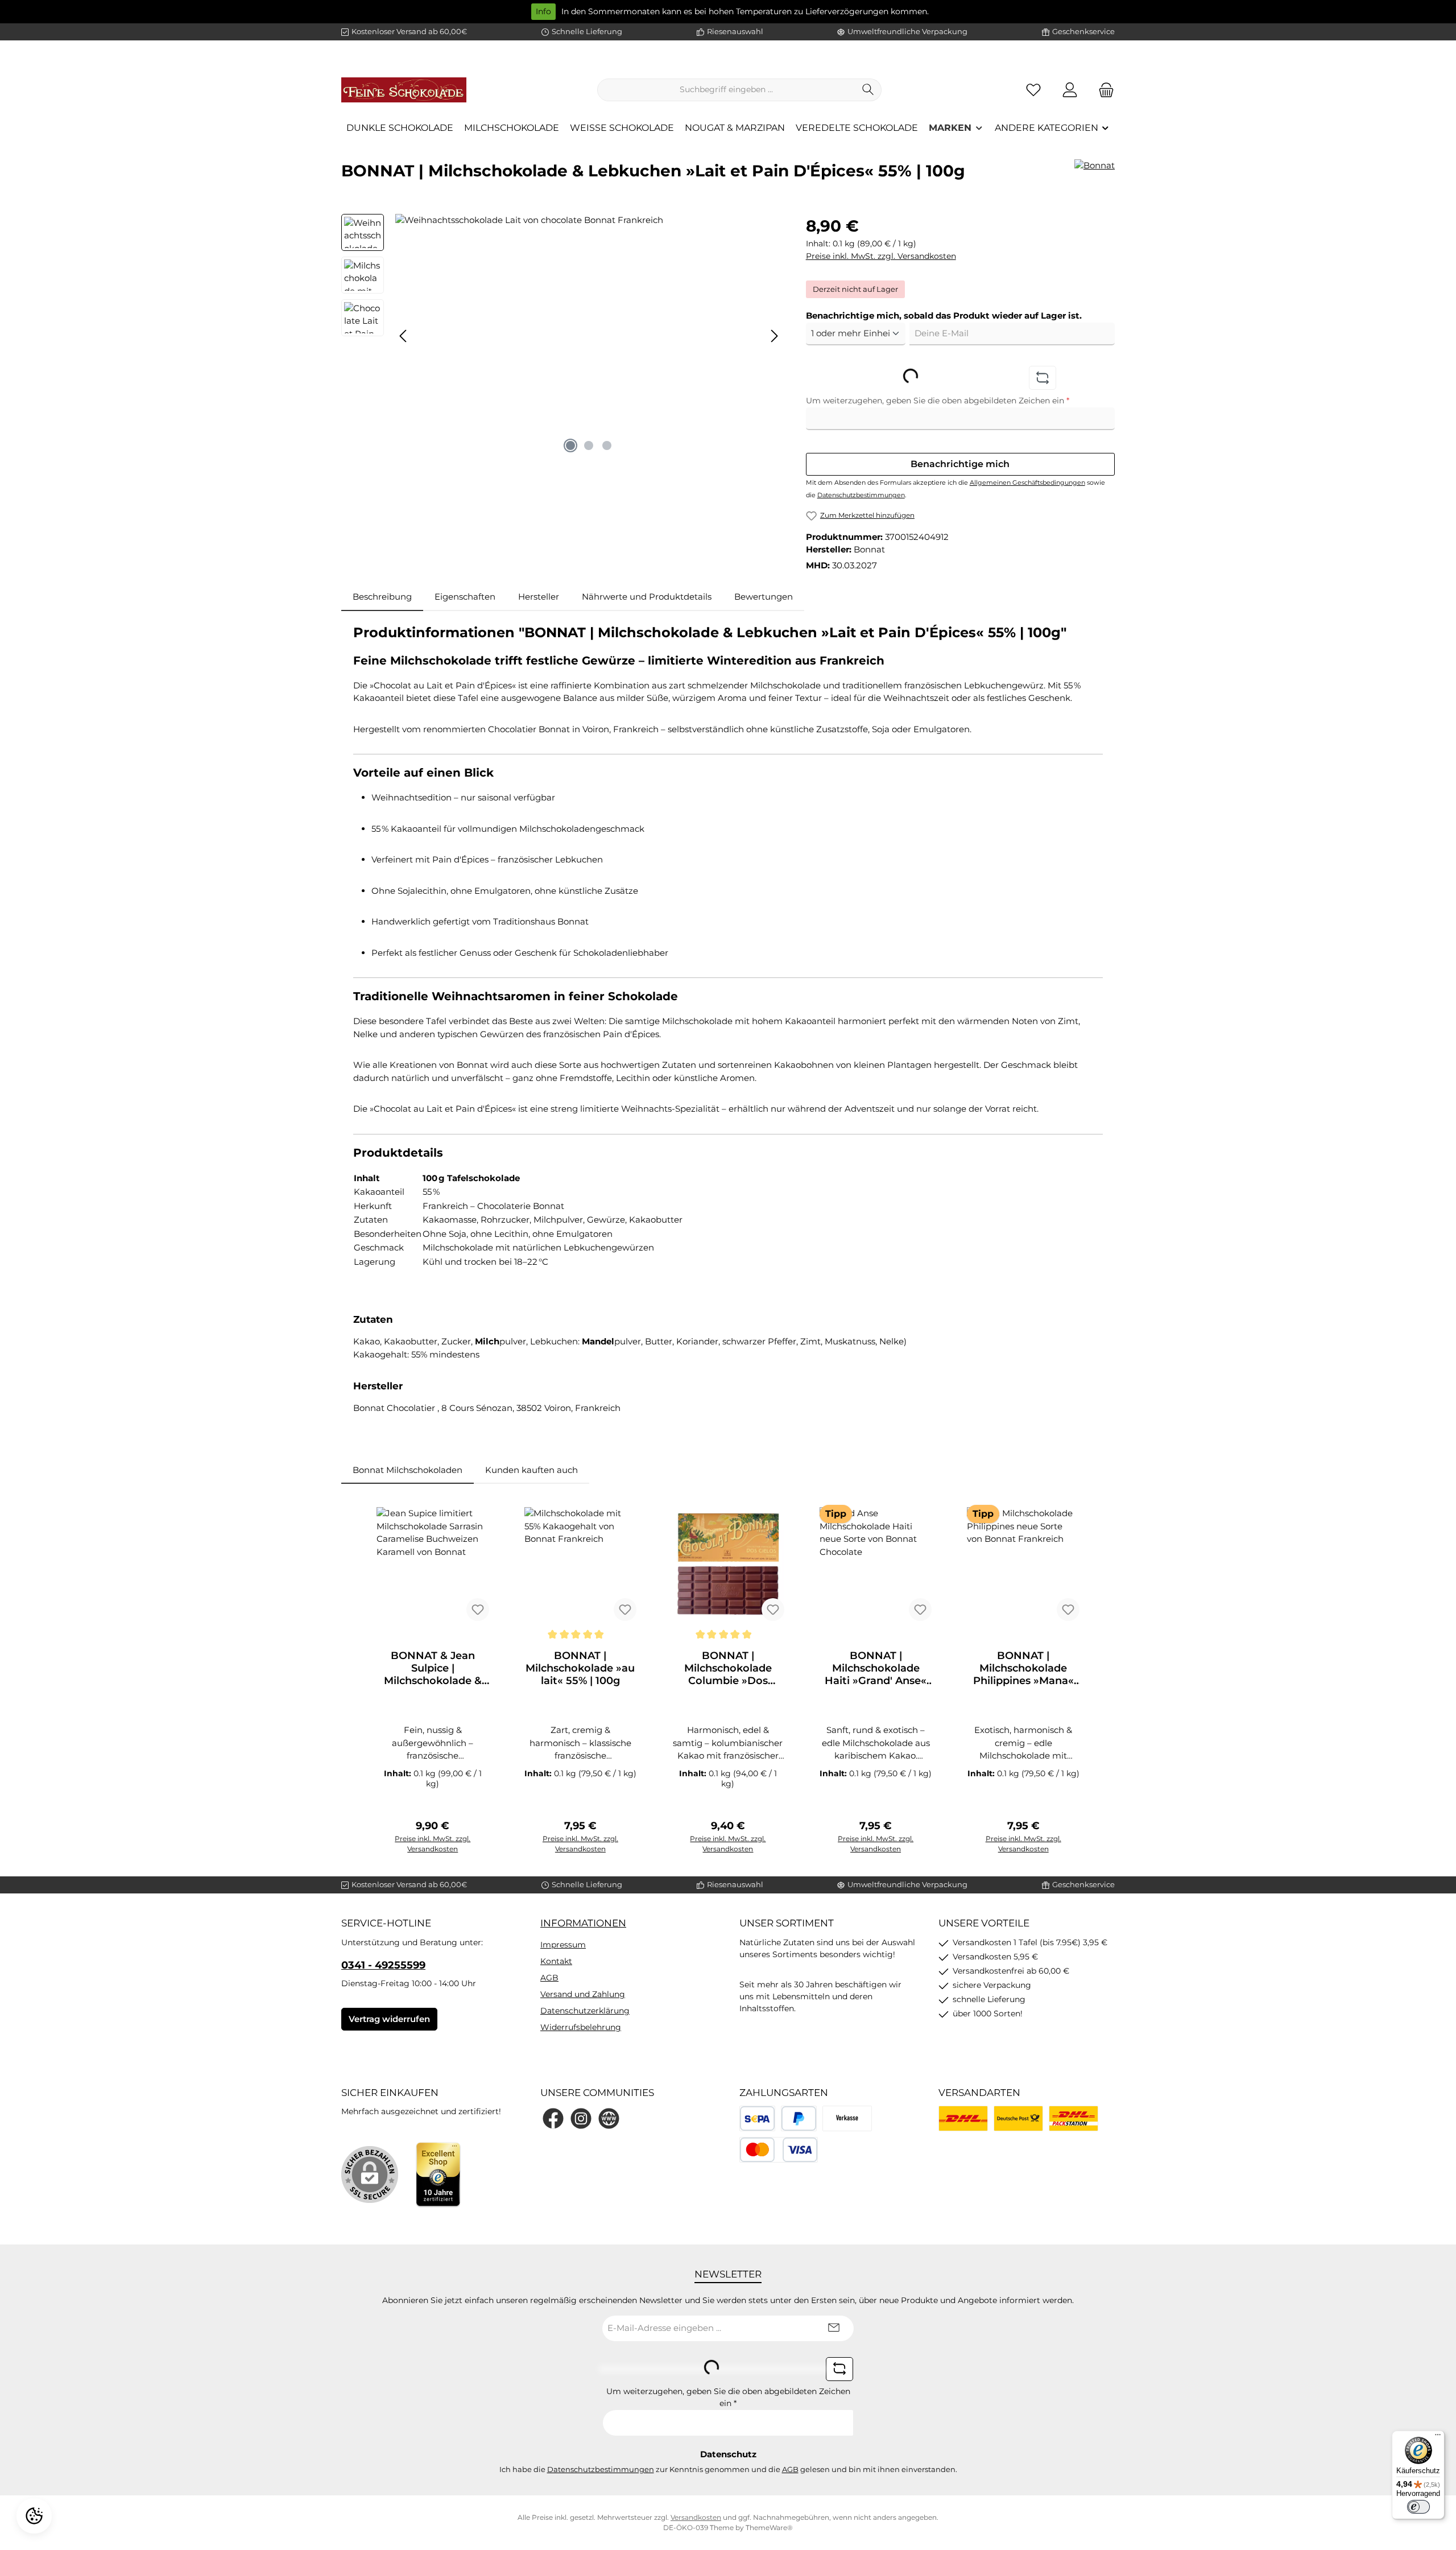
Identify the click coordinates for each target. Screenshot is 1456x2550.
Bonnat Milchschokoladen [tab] (408, 1470)
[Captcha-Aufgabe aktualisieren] (1043, 378)
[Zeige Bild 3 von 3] (607, 445)
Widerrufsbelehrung (581, 2027)
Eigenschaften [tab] (465, 597)
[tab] (382, 597)
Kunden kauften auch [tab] (531, 1470)
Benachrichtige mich (960, 464)
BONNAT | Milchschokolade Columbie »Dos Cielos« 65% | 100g (728, 1668)
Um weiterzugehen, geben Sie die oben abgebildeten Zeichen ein (938, 401)
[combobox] (726, 90)
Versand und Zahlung (583, 1994)
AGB (549, 1978)
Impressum (563, 1945)
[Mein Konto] (1070, 90)
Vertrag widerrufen (389, 2019)
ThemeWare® (769, 2528)
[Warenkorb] (1103, 90)
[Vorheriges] (404, 336)
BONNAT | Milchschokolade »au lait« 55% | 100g (580, 1668)
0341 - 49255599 (383, 1965)
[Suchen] (868, 90)
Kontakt (556, 1961)
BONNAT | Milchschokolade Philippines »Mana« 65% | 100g (1023, 1668)
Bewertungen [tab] (764, 597)
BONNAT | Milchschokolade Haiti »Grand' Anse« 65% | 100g (876, 1668)
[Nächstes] (774, 336)
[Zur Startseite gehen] (404, 90)
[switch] (1418, 2507)
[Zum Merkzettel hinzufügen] (478, 1610)
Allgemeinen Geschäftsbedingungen (1027, 482)
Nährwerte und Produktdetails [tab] (647, 597)
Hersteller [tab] (539, 597)
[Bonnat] (1095, 175)
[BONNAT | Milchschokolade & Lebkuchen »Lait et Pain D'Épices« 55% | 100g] (589, 336)
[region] (562, 336)
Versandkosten (696, 2517)
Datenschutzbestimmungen (861, 495)
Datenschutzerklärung (585, 2011)
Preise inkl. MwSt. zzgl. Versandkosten (881, 256)
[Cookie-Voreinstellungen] (34, 2516)
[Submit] (834, 2328)
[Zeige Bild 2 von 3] (589, 445)
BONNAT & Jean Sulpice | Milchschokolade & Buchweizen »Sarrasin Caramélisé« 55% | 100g (433, 1668)
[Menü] (1438, 2437)
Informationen (583, 1923)
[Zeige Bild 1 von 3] (570, 445)
